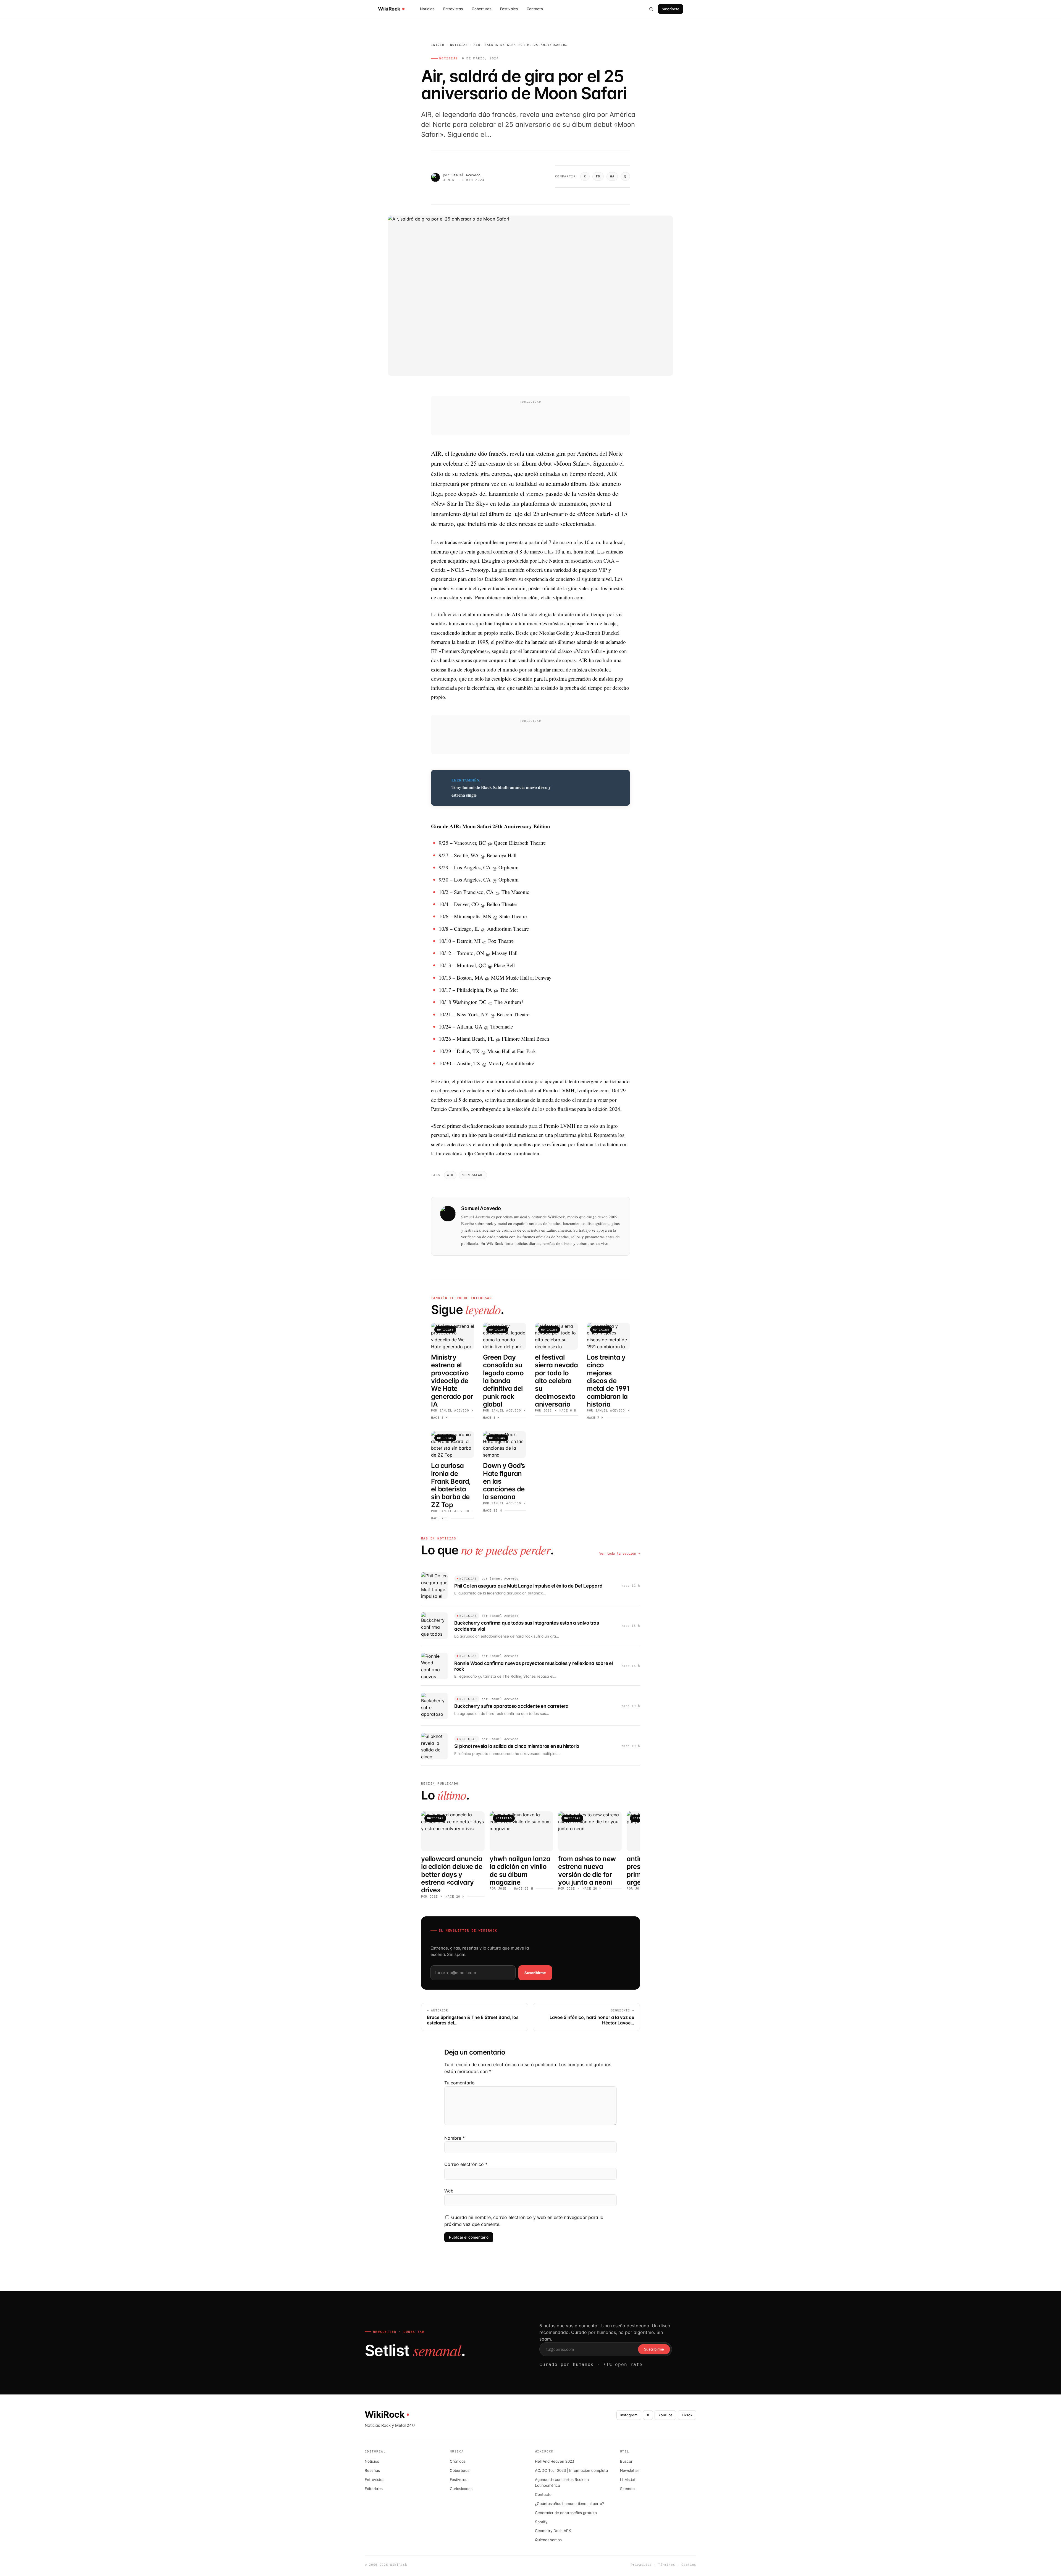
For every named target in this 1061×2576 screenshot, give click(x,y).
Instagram (629, 2415)
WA (612, 176)
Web (449, 2191)
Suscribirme (535, 1973)
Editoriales (374, 2489)
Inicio (438, 45)
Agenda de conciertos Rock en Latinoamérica (562, 2482)
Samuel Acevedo (466, 175)
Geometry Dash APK (553, 2531)
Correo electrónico (466, 2164)
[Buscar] (651, 9)
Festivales (509, 9)
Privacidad (641, 2565)
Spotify (541, 2522)
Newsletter (630, 2470)
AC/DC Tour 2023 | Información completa (571, 2470)
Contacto (535, 9)
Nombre (455, 2138)
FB (598, 176)
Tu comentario (459, 2083)
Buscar (626, 2461)
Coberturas (481, 9)
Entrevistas (453, 9)
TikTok (687, 2415)
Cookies (689, 2565)
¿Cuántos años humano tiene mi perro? (569, 2504)
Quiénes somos (548, 2540)
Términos (667, 2565)
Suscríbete (670, 9)
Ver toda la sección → (620, 1554)
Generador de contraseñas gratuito (566, 2513)
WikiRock (389, 9)
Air (450, 1175)
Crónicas (458, 2461)
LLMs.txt (628, 2480)
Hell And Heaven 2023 (555, 2461)
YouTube (665, 2415)
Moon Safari (473, 1175)
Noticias (427, 9)
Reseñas (372, 2470)
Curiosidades (461, 2489)
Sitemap (627, 2489)
